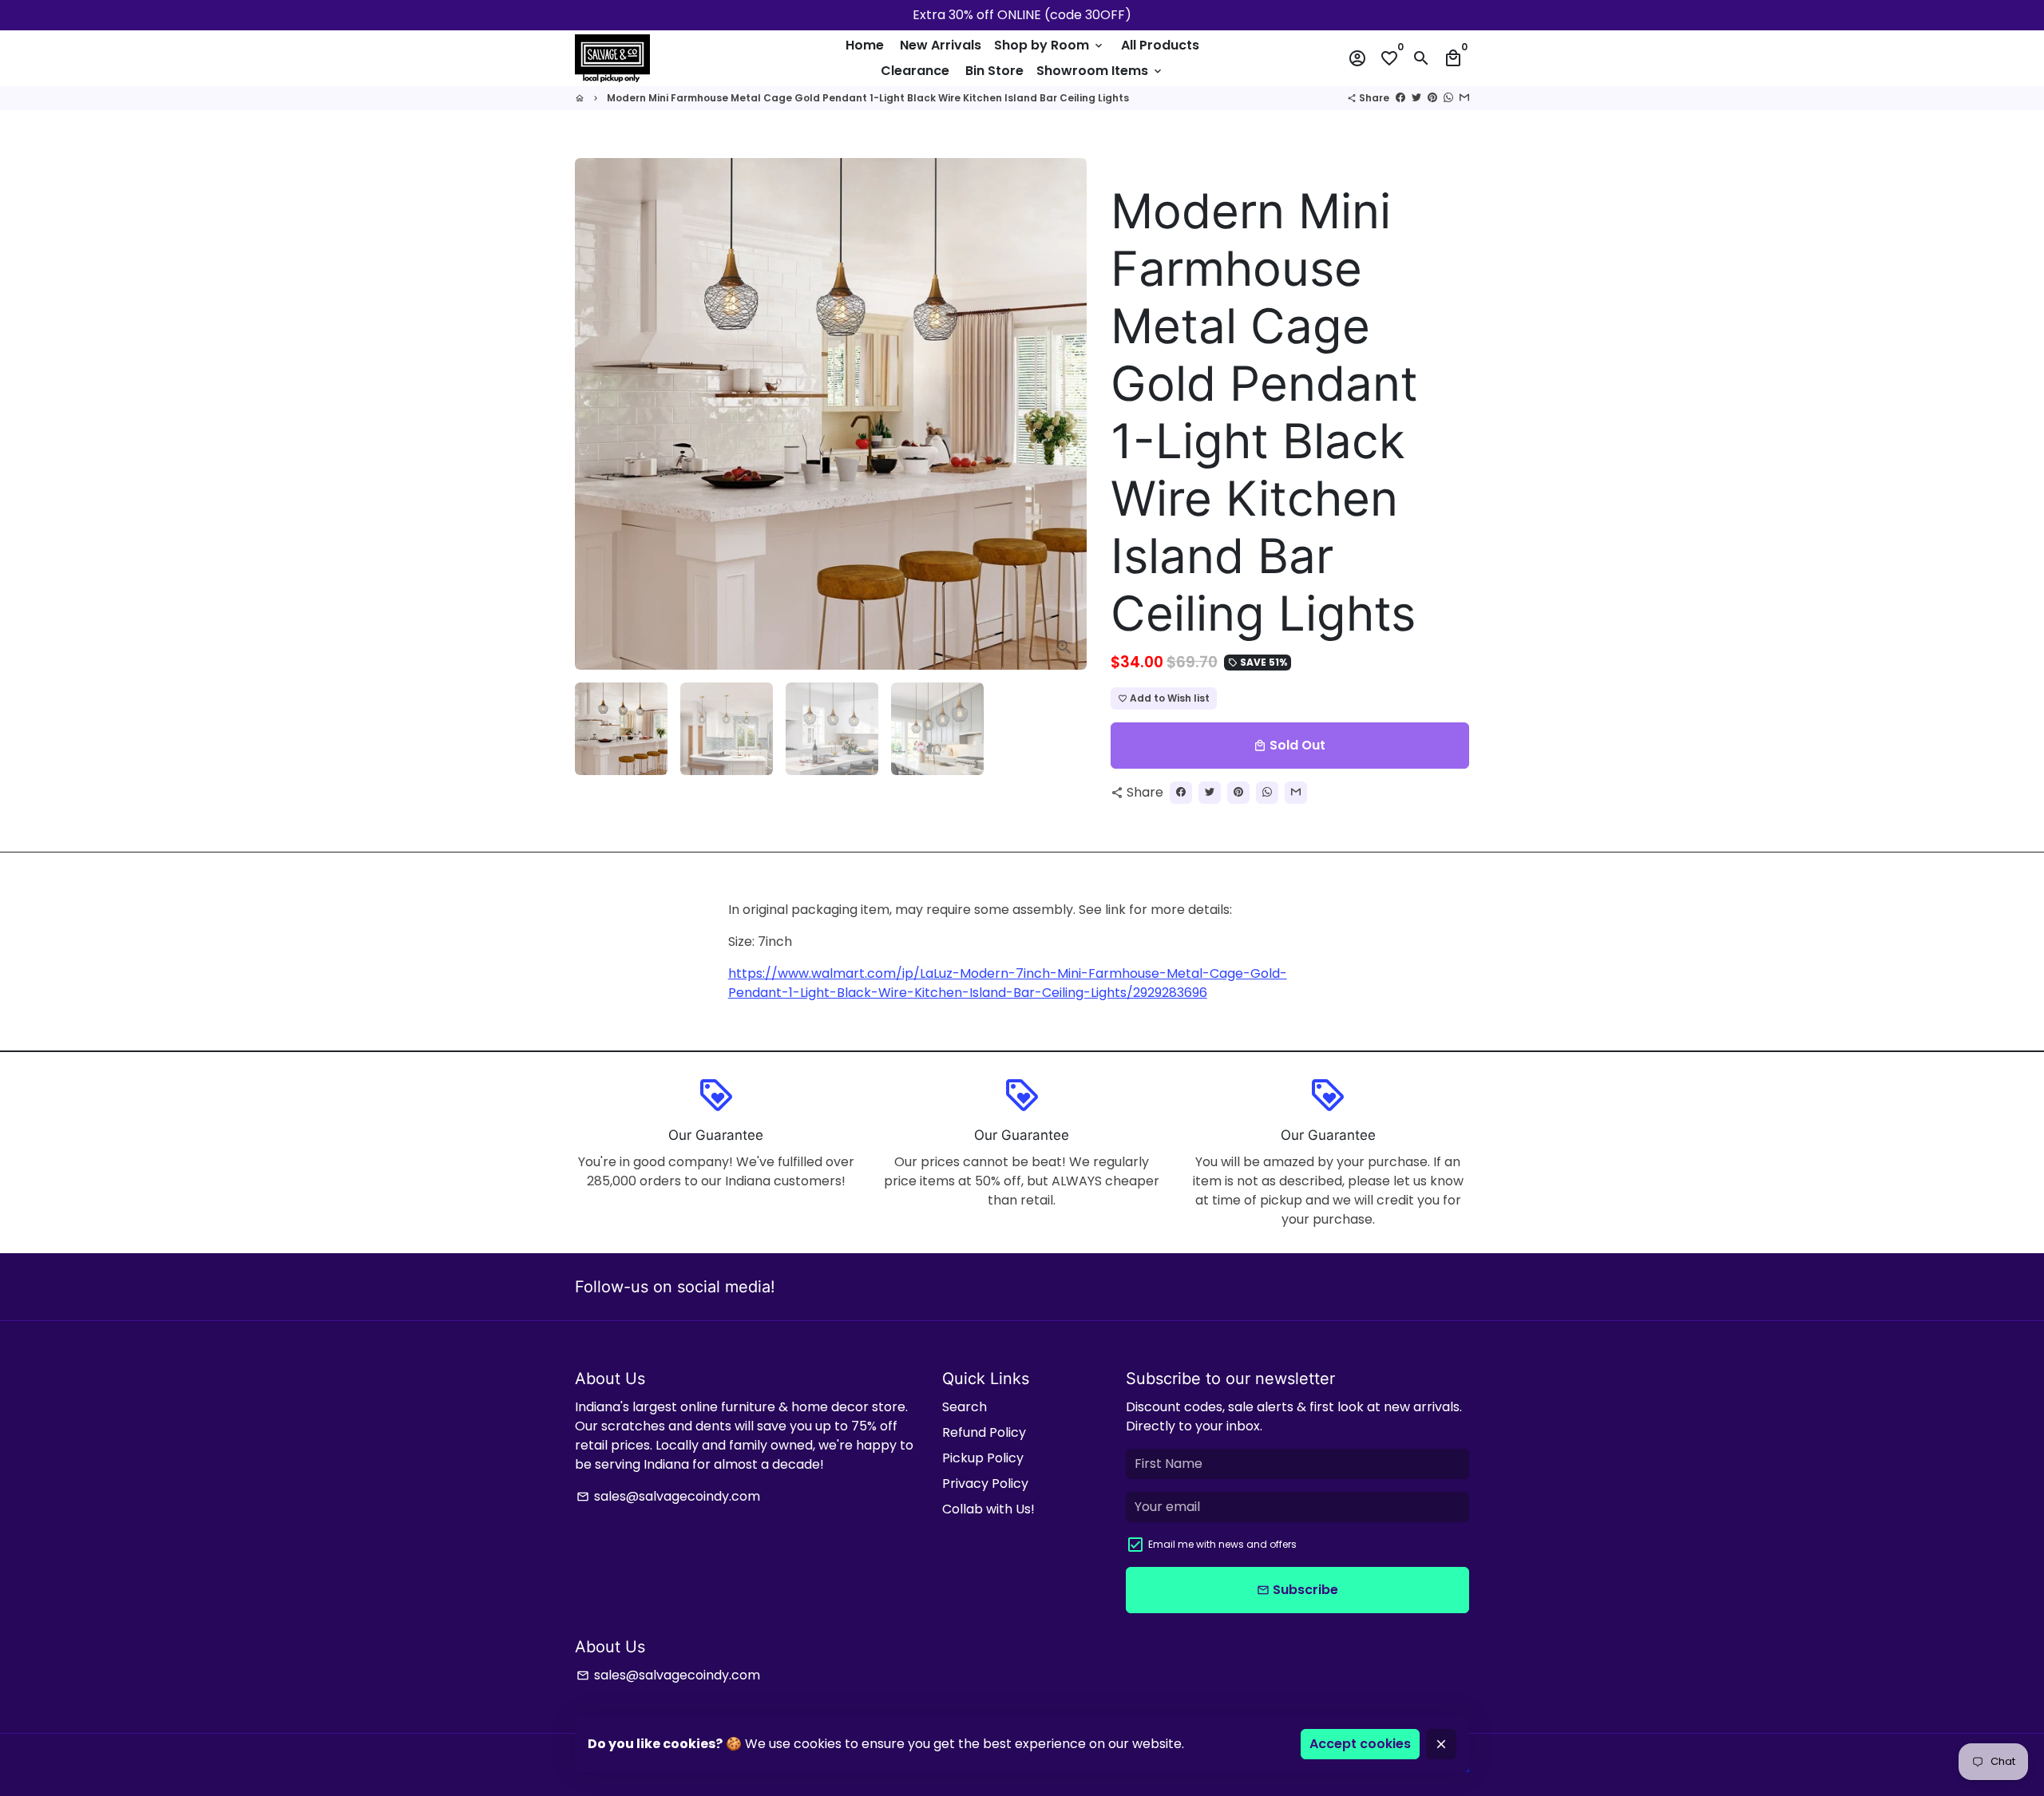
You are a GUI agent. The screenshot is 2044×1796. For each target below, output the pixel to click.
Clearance (915, 71)
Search (965, 1407)
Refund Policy (984, 1432)
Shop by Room (1050, 45)
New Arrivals (941, 45)
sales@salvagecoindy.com (668, 1496)
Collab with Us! (988, 1509)
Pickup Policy (983, 1458)
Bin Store (994, 71)
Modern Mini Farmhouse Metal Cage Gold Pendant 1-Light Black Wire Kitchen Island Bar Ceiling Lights (868, 98)
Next (1065, 414)
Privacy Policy (985, 1483)
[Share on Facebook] (1400, 98)
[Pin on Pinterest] (1432, 98)
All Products (1160, 45)
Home (865, 45)
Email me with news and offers (1222, 1544)
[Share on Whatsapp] (1448, 98)
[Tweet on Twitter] (1416, 98)
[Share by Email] (1464, 98)
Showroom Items (1100, 71)
